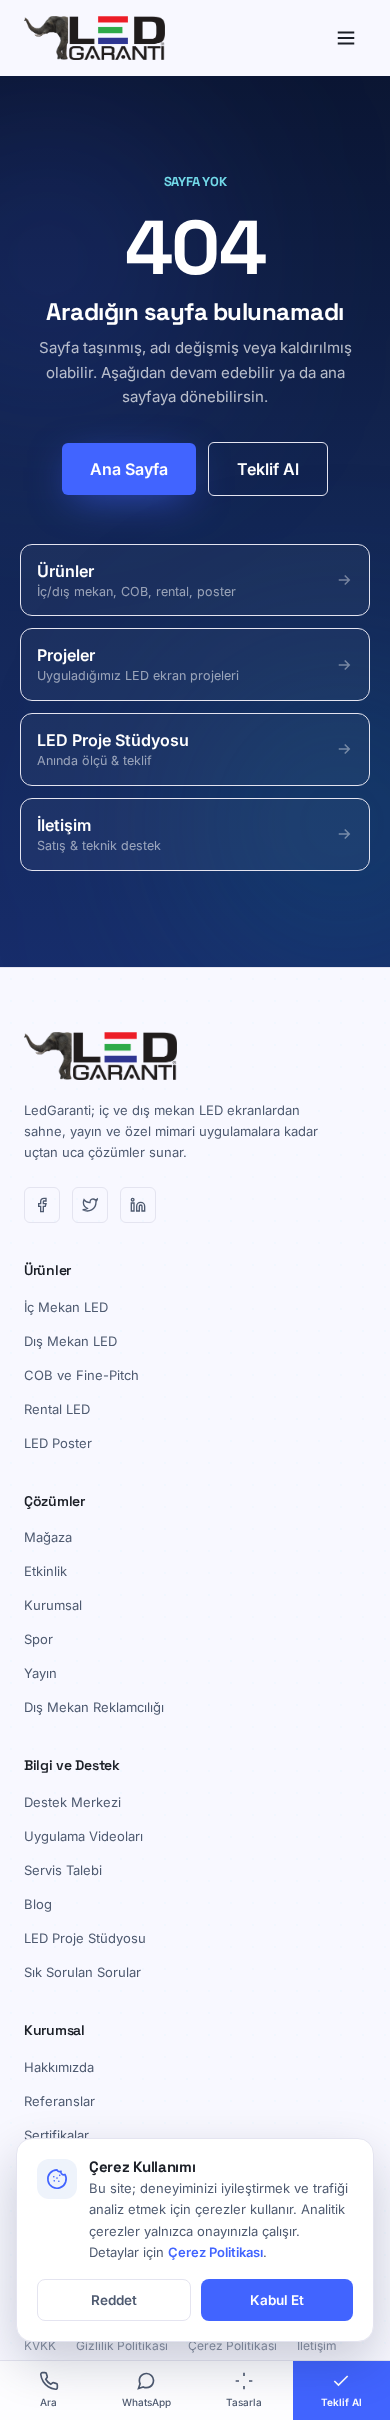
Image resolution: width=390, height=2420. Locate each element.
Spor (38, 1639)
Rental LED (57, 1409)
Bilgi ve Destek (72, 1765)
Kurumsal (53, 1605)
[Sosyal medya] (42, 1205)
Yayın (40, 1673)
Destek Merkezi (72, 1802)
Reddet (114, 2300)
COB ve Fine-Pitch (81, 1375)
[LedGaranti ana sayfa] (94, 38)
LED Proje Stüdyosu (85, 1938)
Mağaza (48, 1537)
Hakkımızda (59, 2067)
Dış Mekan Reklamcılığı (94, 1707)
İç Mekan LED (66, 1307)
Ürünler (47, 1270)
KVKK (40, 2345)
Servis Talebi (63, 1870)
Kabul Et (277, 2300)
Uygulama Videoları (83, 1836)
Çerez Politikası (232, 2345)
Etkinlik (45, 1571)
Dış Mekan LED (70, 1341)
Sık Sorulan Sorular (82, 1972)
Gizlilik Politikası (122, 2345)
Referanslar (59, 2101)
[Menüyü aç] (346, 38)
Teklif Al (268, 469)
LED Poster (58, 1443)
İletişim (317, 2345)
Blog (38, 1904)
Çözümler (54, 1501)
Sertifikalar (56, 2135)
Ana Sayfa (129, 469)
